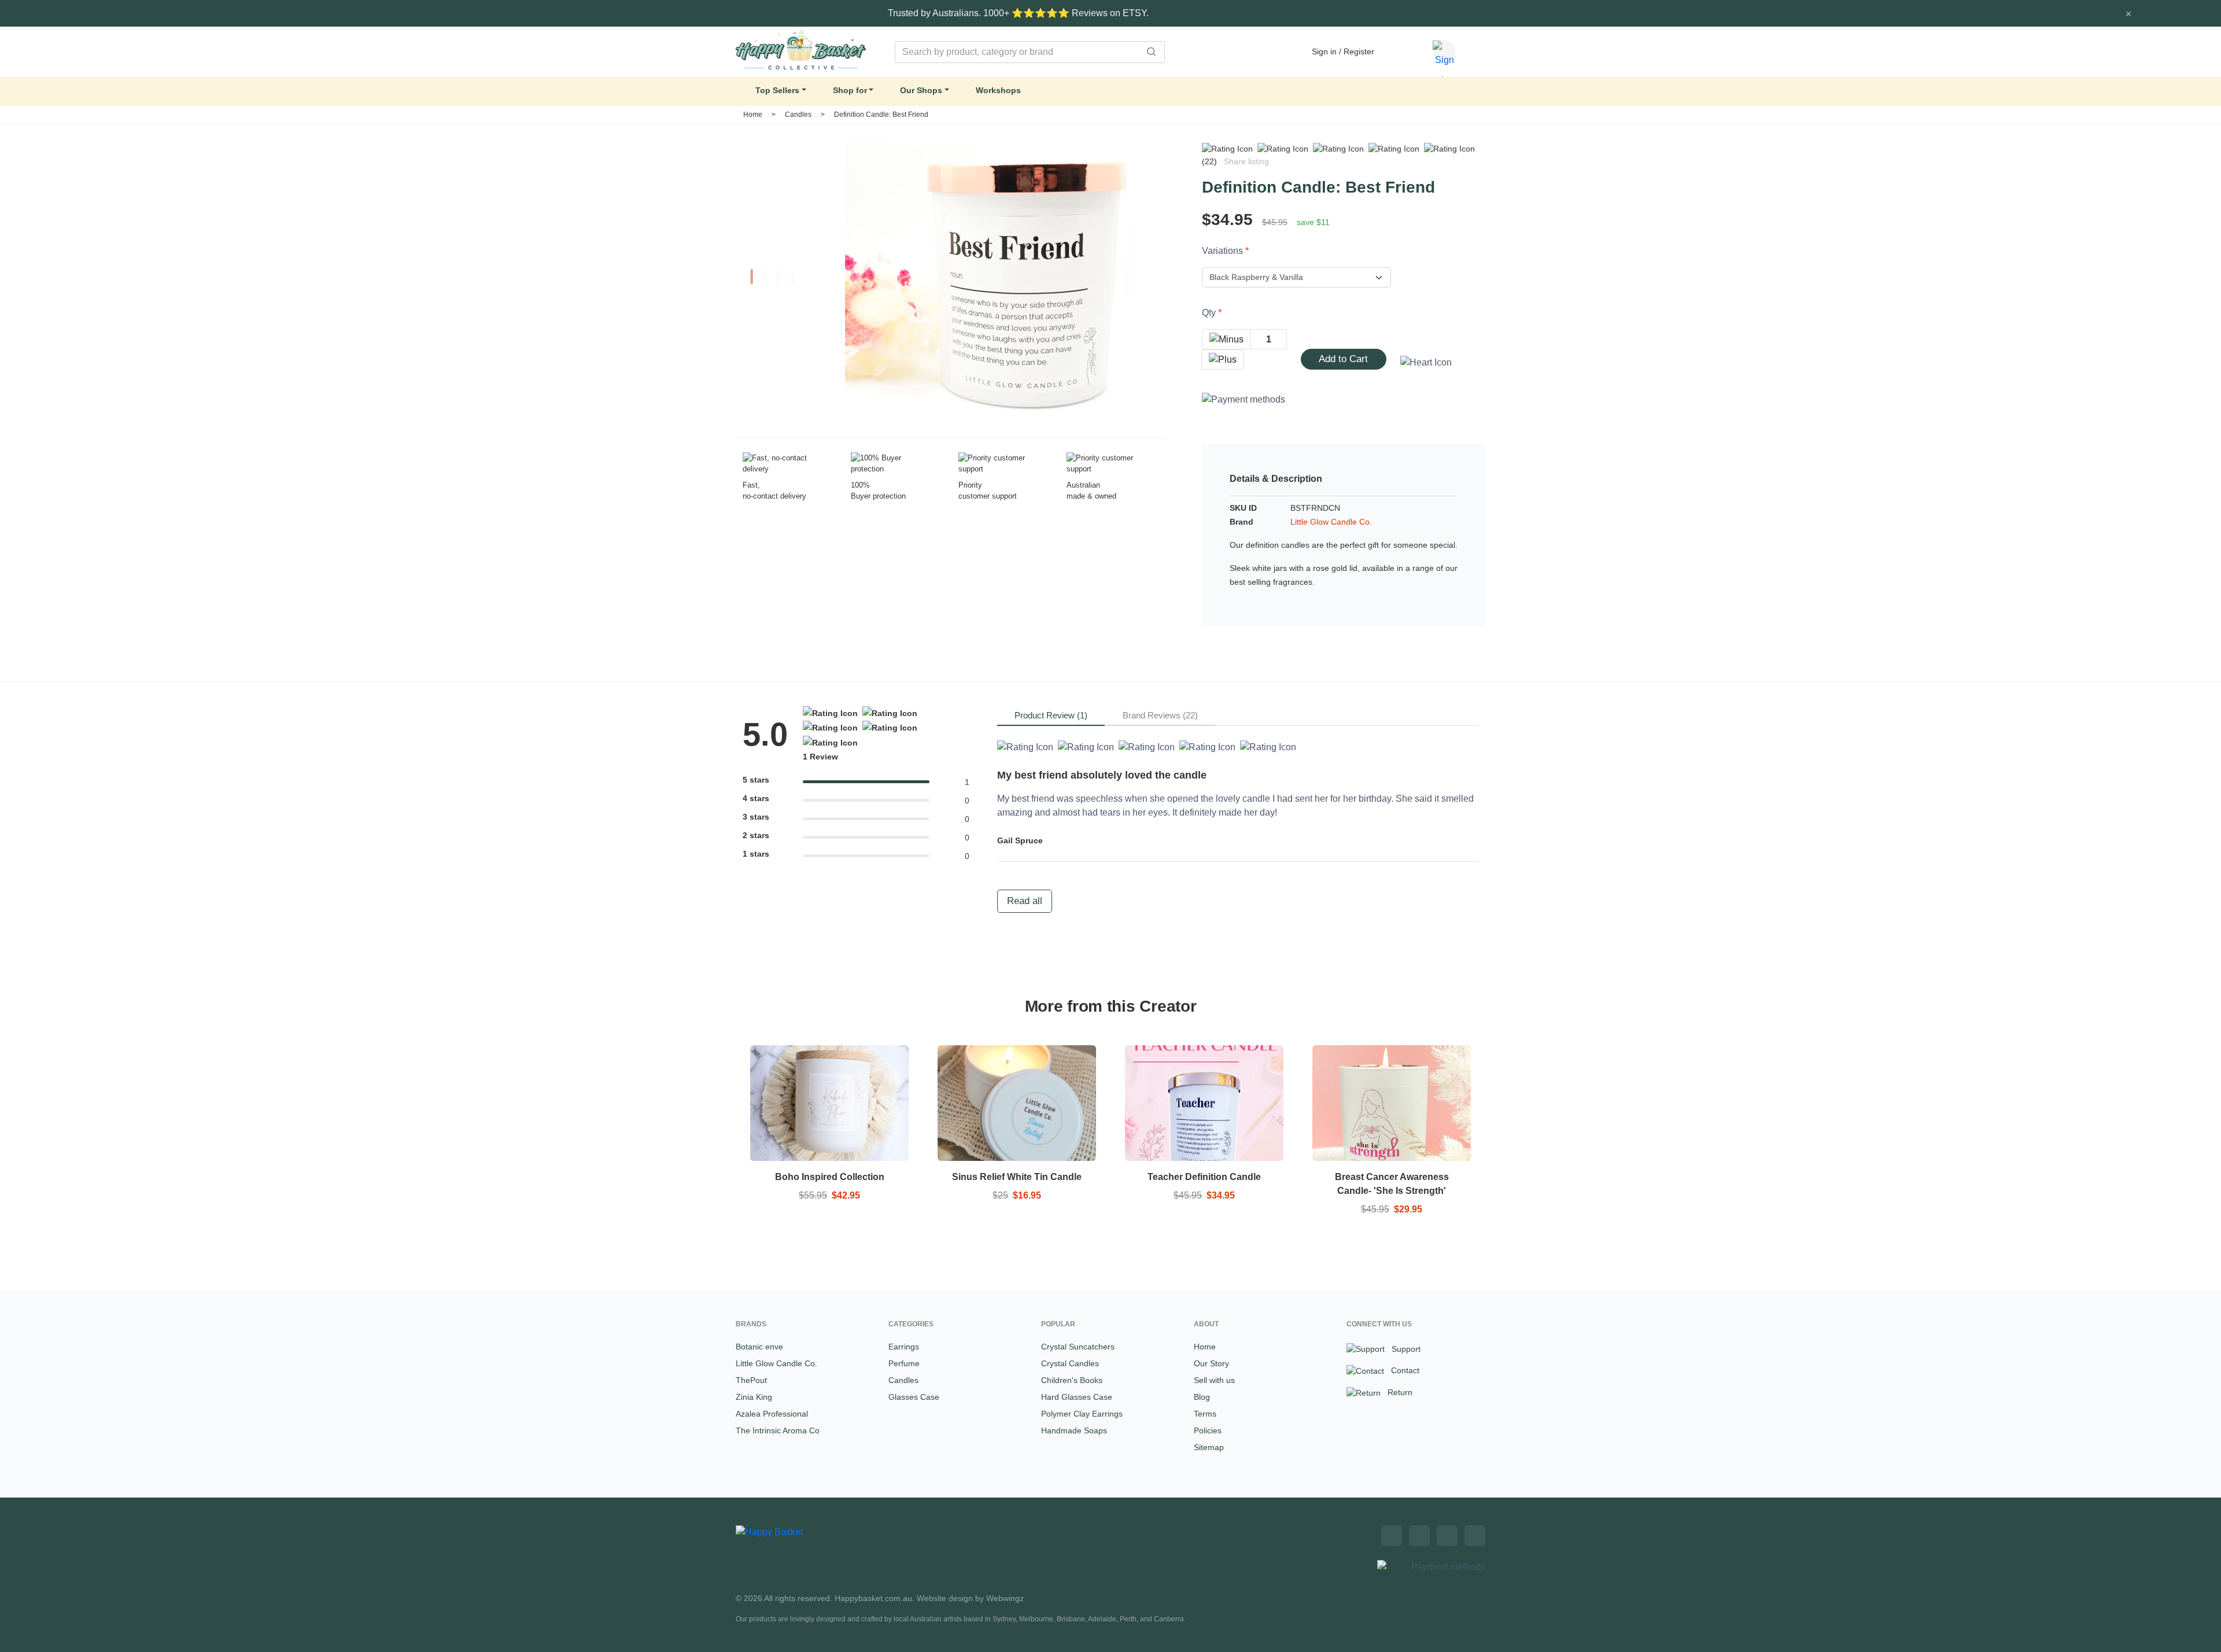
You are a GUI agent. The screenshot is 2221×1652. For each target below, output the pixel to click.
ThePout (751, 1380)
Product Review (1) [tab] (1051, 715)
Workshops (998, 90)
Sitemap (1209, 1447)
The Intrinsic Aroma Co (778, 1430)
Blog (1202, 1397)
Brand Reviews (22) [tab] (1160, 715)
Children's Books (1072, 1380)
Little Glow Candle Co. (1331, 522)
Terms (1205, 1414)
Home (753, 115)
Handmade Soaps (1074, 1430)
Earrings (904, 1347)
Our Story (1211, 1363)
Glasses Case (914, 1397)
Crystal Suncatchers (1078, 1347)
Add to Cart (1343, 359)
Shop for (850, 90)
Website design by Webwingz (970, 1598)
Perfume (904, 1363)
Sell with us (1214, 1380)
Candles (799, 115)
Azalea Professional (772, 1414)
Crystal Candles (1070, 1363)
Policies (1208, 1430)
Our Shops (921, 90)
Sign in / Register (1343, 51)
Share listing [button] (1246, 161)
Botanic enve (759, 1347)
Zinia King (754, 1397)
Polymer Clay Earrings (1082, 1414)
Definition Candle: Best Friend (881, 115)
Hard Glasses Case (1077, 1397)
